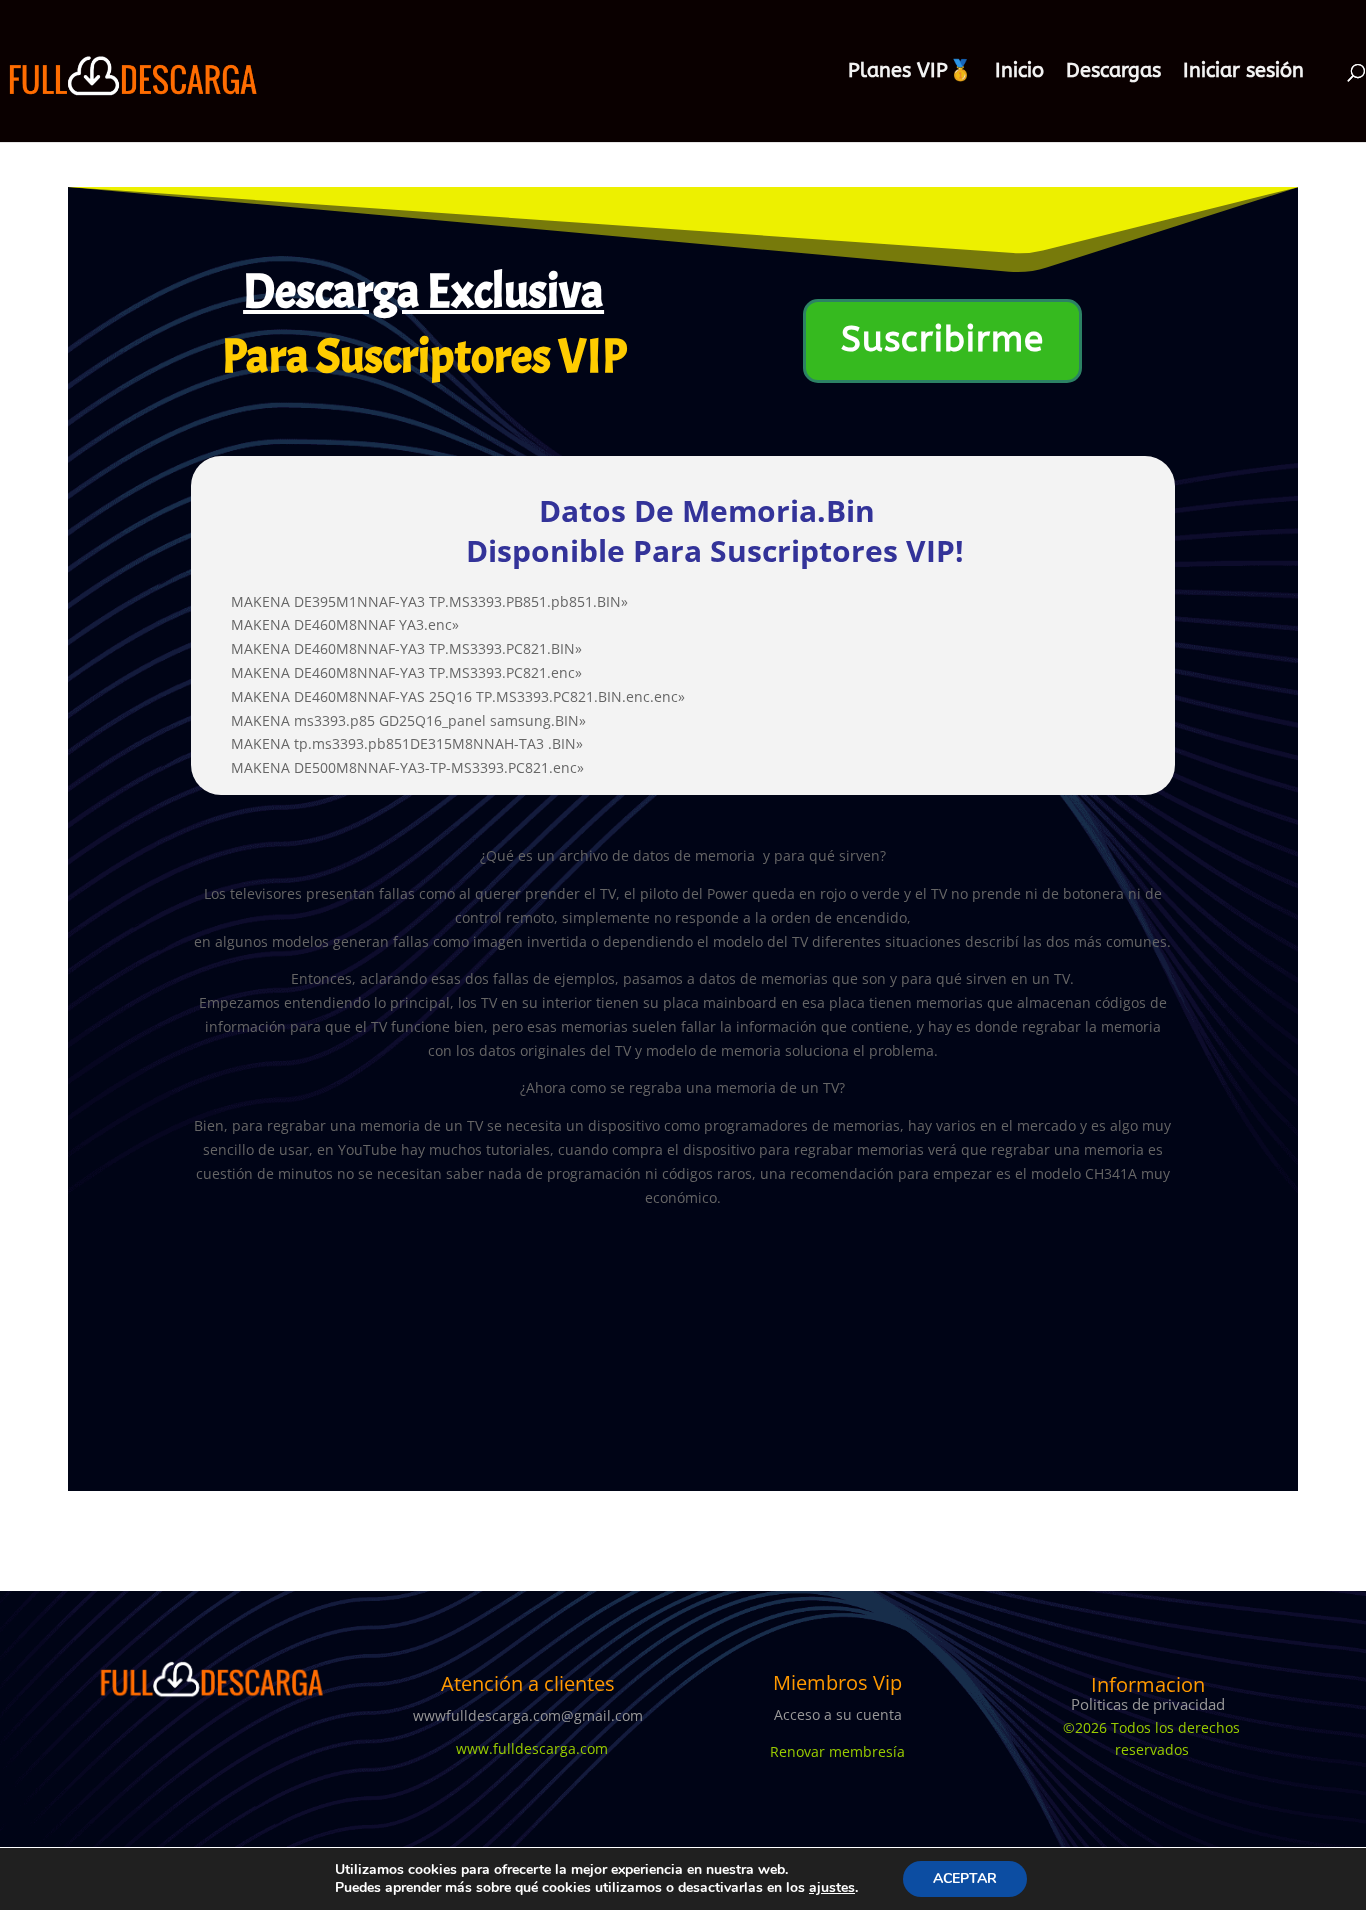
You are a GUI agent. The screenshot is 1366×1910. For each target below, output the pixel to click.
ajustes (832, 1888)
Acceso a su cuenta (838, 1714)
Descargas (1113, 73)
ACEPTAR (965, 1878)
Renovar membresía (837, 1751)
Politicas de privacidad (1148, 1704)
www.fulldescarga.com (528, 1748)
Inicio (1019, 73)
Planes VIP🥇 (910, 73)
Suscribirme (942, 339)
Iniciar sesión (1243, 73)
